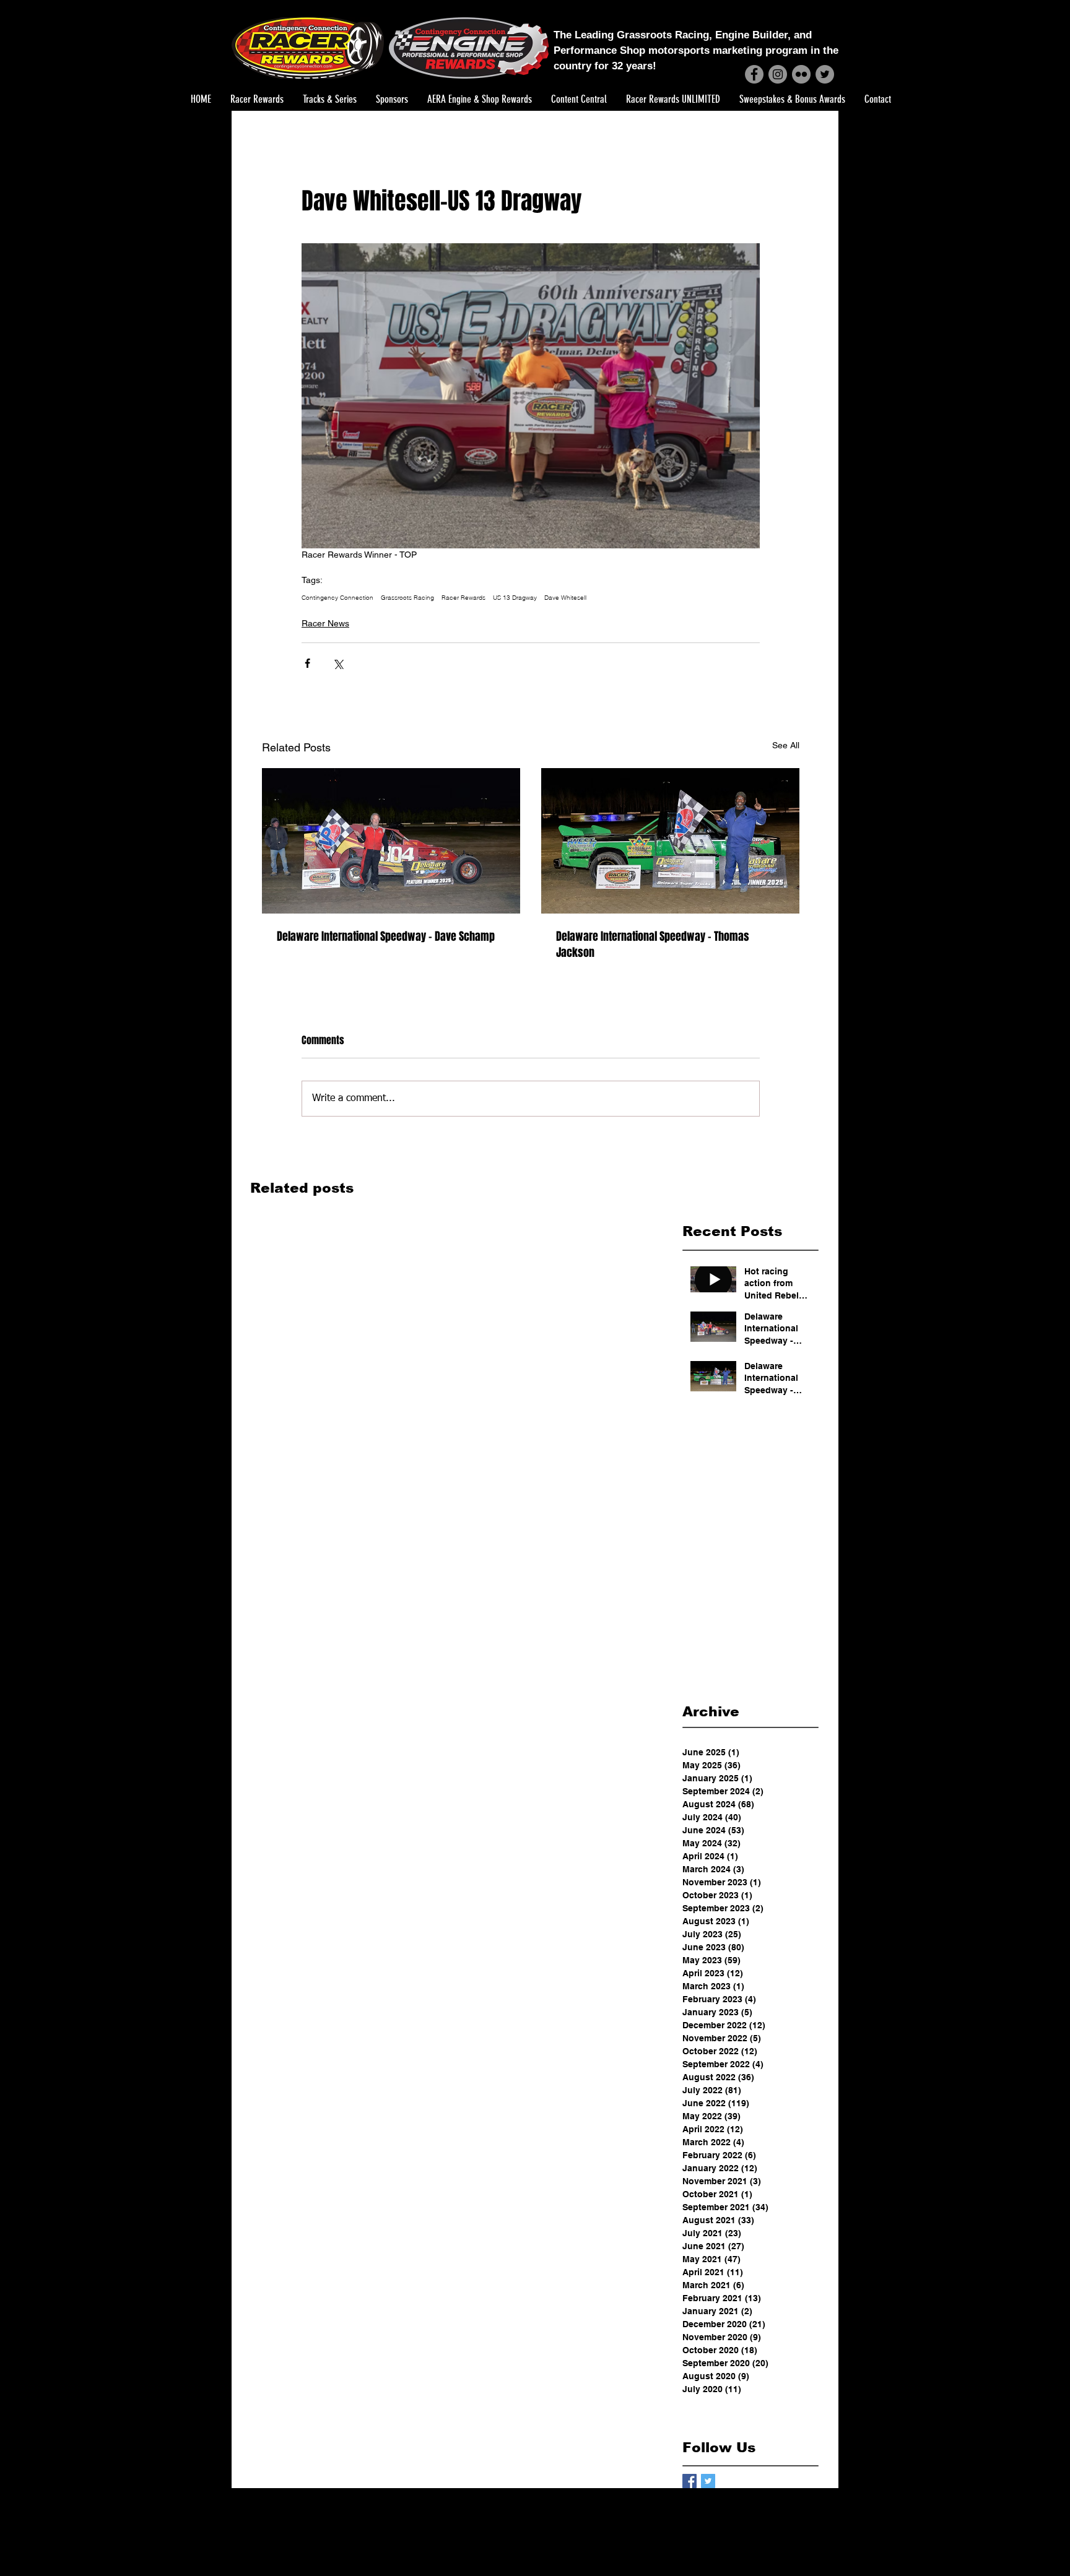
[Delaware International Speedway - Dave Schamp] (391, 841)
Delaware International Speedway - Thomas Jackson (653, 944)
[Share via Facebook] (307, 663)
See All (786, 745)
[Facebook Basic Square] (689, 2481)
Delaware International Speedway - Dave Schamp (386, 936)
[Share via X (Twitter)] (338, 663)
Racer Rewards (463, 598)
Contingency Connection (337, 598)
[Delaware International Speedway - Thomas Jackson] (670, 841)
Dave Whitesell (565, 598)
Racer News (325, 623)
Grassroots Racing (407, 598)
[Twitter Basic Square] (708, 2481)
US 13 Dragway (515, 598)
